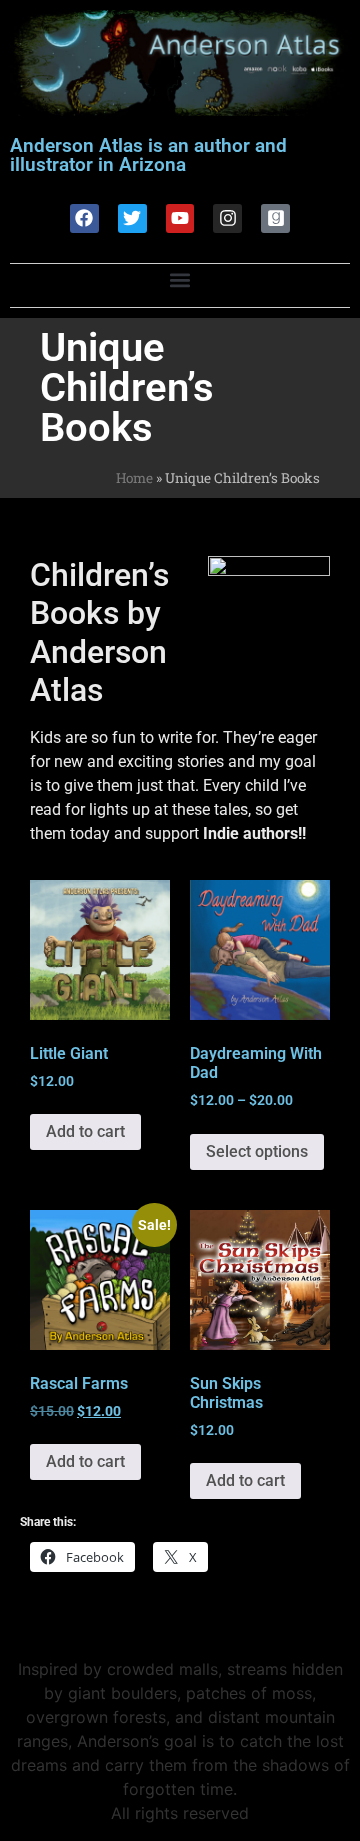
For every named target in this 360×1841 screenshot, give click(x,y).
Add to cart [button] (85, 1131)
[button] (180, 280)
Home (134, 478)
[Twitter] (132, 218)
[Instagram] (227, 218)
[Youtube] (180, 218)
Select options (257, 1151)
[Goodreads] (275, 218)
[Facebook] (84, 218)
